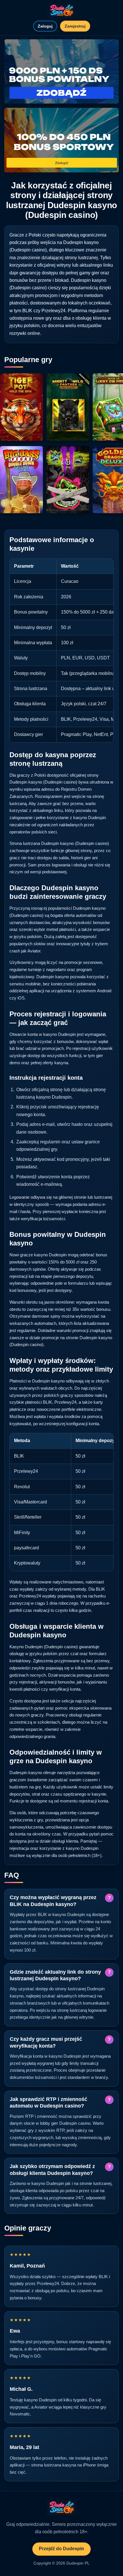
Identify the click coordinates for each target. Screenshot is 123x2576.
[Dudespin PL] (61, 11)
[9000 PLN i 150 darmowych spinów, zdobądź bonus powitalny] (61, 72)
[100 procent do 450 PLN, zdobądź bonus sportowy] (61, 140)
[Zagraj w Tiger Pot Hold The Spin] (21, 407)
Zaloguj (45, 26)
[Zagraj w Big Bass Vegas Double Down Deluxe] (21, 480)
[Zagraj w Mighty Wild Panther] (68, 407)
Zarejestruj (75, 26)
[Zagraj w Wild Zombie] (68, 480)
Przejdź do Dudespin (61, 2549)
